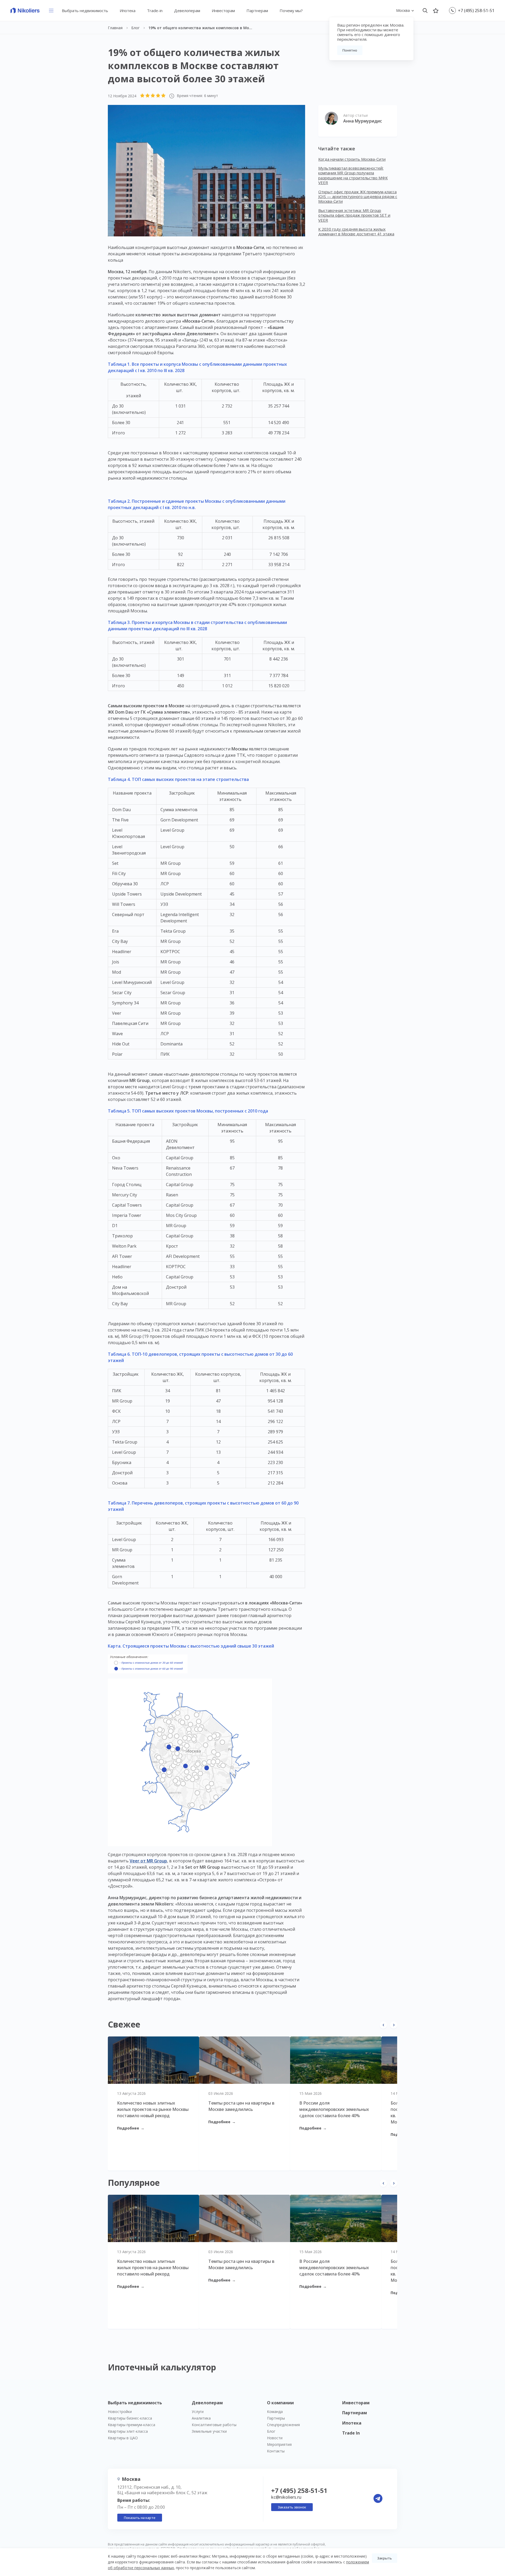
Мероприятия (279, 2444)
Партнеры (276, 2418)
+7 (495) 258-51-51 (476, 11)
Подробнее (131, 2128)
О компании (280, 2403)
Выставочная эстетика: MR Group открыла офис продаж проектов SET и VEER (354, 215)
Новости (275, 2438)
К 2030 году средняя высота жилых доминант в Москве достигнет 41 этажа (356, 231)
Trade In (351, 2433)
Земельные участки (209, 2431)
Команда (275, 2412)
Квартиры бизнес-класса (130, 2418)
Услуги (198, 2412)
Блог (271, 2431)
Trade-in (155, 11)
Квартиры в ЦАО (123, 2438)
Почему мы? (291, 11)
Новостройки (120, 2412)
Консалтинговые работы (214, 2425)
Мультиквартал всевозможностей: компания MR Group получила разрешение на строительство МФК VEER (353, 175)
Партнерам (257, 11)
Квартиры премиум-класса (132, 2425)
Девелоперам (187, 11)
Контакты (276, 2451)
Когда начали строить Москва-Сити (352, 159)
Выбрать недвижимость (85, 11)
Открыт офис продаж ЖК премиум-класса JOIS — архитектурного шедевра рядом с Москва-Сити (358, 197)
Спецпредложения (283, 2425)
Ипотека (128, 11)
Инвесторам (223, 11)
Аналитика (201, 2418)
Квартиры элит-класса (128, 2431)
